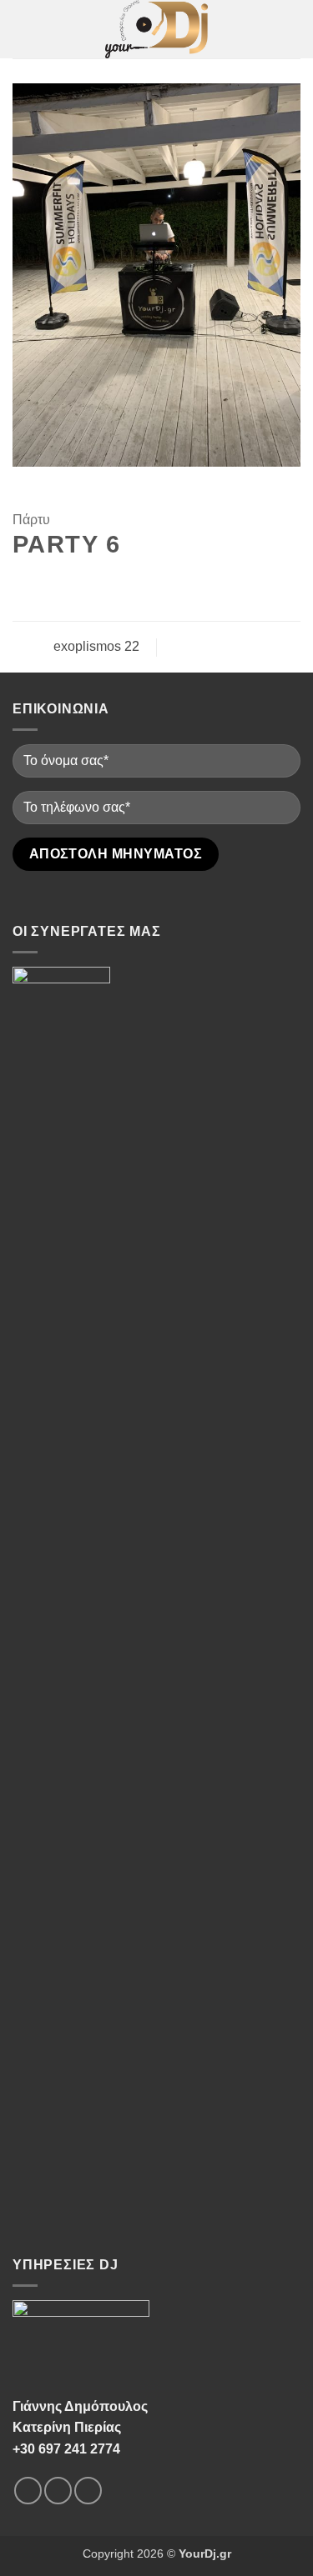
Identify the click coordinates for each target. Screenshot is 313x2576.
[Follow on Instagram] (58, 2491)
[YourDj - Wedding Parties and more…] (157, 29)
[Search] (294, 29)
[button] (23, 29)
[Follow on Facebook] (28, 2491)
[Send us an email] (88, 2491)
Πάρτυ (31, 520)
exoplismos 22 (95, 646)
